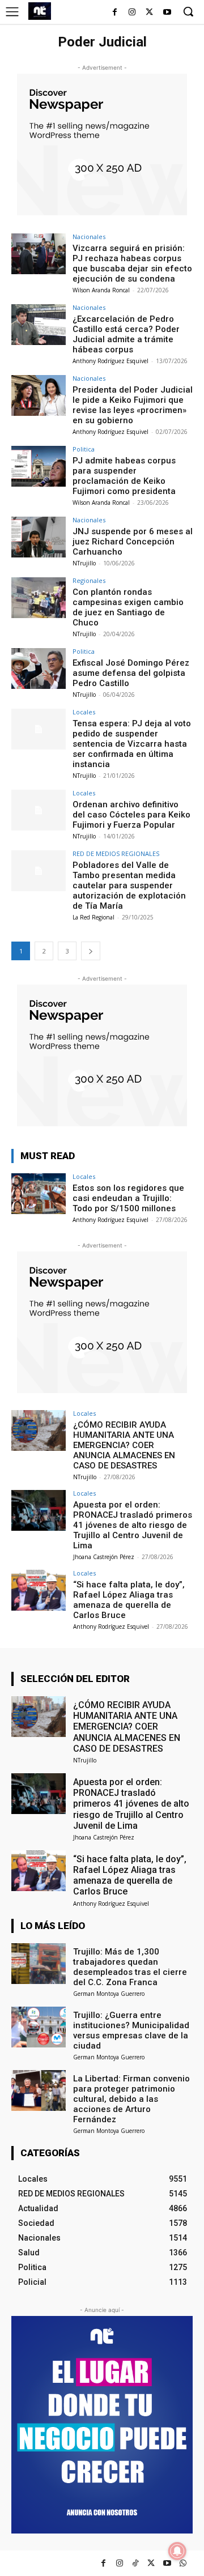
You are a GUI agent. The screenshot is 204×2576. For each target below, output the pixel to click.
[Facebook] (115, 13)
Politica (84, 449)
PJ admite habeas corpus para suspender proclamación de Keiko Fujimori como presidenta (124, 476)
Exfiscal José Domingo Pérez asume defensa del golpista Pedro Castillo (131, 673)
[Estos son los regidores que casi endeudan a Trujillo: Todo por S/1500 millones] (39, 1194)
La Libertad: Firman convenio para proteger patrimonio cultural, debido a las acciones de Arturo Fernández (131, 2099)
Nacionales (89, 237)
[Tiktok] (135, 2563)
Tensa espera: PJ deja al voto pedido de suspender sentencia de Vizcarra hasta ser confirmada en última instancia (132, 744)
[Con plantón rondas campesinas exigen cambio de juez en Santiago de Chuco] (39, 598)
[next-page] (91, 951)
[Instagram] (132, 13)
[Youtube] (167, 13)
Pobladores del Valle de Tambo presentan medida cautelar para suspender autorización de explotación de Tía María (129, 885)
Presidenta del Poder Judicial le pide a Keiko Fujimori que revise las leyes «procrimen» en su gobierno (133, 405)
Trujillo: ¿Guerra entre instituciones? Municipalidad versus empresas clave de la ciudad (131, 2030)
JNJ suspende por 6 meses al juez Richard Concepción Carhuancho (133, 542)
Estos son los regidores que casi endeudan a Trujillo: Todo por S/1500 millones (128, 1198)
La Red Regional (93, 917)
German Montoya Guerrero (109, 1994)
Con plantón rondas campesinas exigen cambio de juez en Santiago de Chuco (128, 607)
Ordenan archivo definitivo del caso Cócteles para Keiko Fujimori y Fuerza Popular (131, 815)
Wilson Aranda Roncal (101, 290)
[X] (149, 13)
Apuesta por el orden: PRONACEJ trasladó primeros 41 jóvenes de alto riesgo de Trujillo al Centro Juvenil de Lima (133, 1525)
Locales (84, 712)
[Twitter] (151, 2563)
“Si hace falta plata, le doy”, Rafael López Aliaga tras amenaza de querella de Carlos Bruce (129, 1600)
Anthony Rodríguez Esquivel (110, 361)
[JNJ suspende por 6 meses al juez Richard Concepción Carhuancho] (39, 537)
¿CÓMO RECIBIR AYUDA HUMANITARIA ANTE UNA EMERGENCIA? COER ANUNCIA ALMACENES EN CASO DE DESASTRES (124, 1445)
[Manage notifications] (177, 2551)
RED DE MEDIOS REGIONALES (116, 853)
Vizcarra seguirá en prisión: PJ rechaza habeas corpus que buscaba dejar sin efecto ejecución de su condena (132, 263)
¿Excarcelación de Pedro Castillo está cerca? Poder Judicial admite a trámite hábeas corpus (126, 334)
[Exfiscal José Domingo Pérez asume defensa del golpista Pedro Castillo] (39, 669)
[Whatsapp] (183, 2563)
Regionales (89, 580)
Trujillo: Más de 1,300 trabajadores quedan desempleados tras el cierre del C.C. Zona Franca (130, 1967)
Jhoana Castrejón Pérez (104, 1557)
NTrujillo (84, 563)
